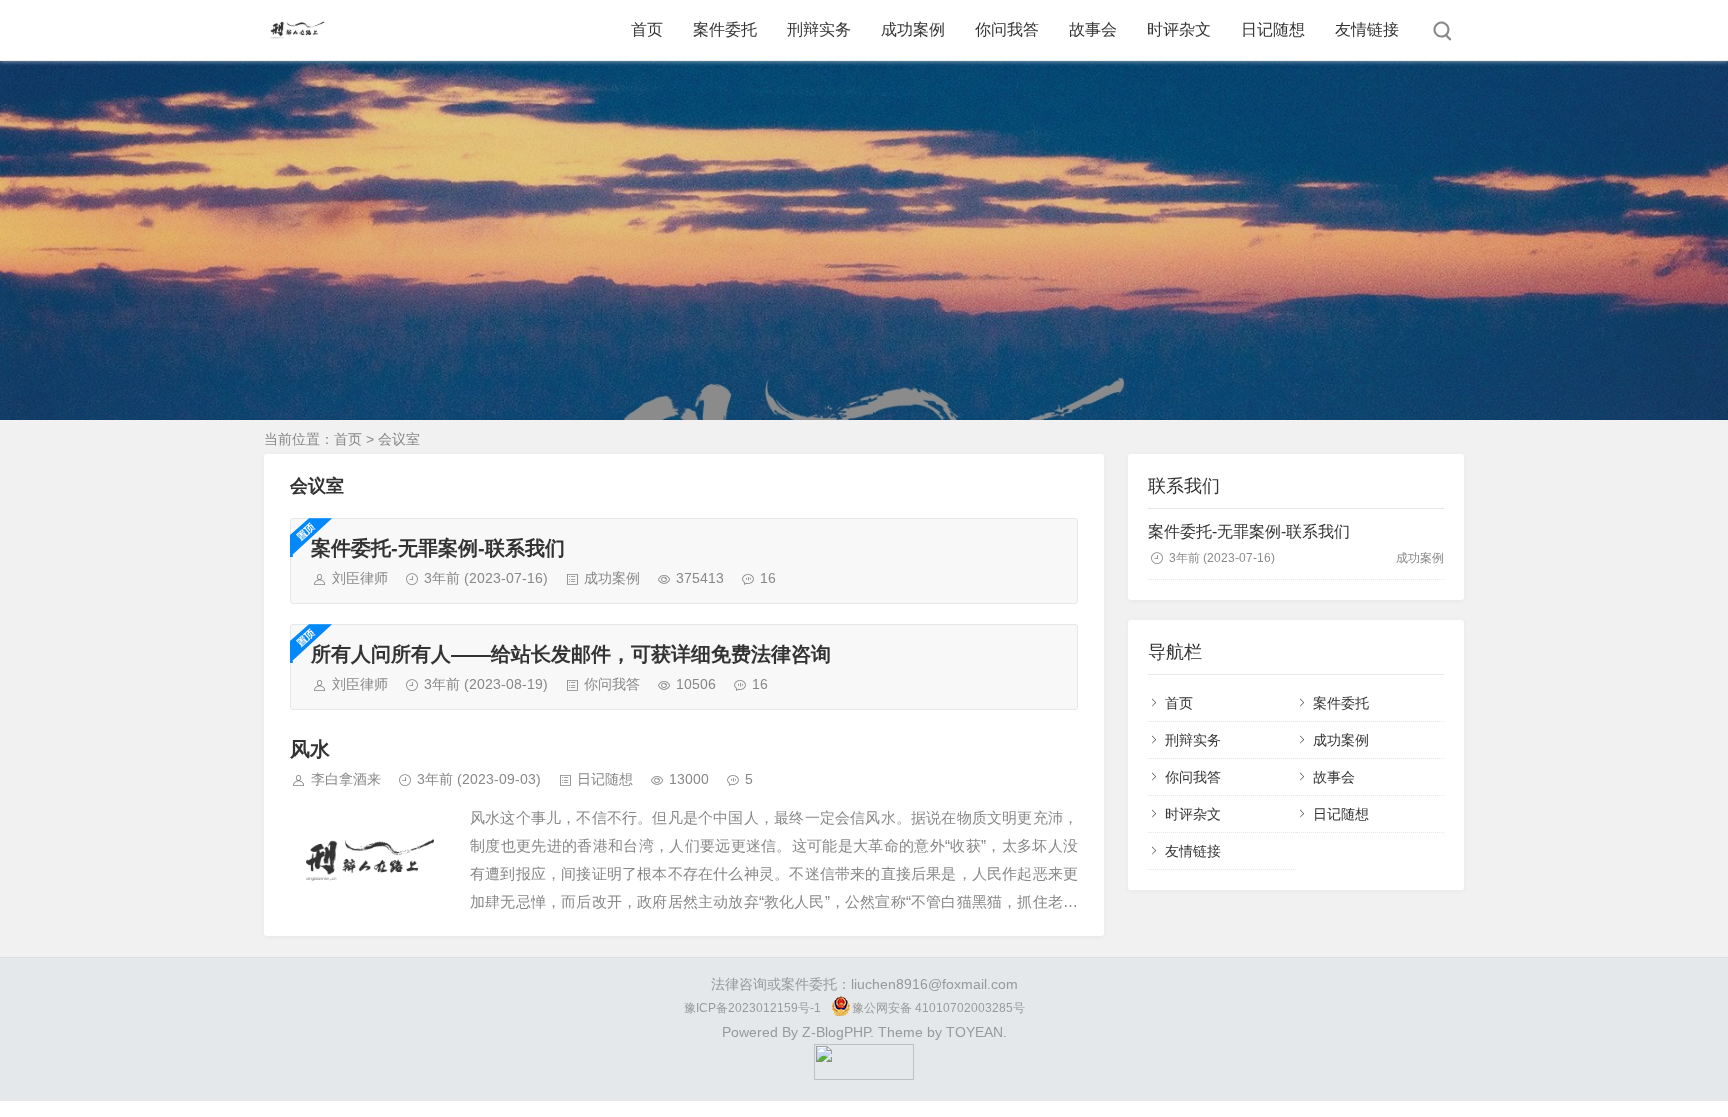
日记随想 (1273, 29)
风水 (310, 749)
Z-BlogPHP (836, 1032)
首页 (647, 29)
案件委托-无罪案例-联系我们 (438, 548)
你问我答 (1007, 29)
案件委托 (725, 29)
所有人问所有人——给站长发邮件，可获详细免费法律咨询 (571, 654)
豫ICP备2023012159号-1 (752, 1008)
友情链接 (1367, 29)
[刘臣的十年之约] (864, 1075)
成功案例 (913, 29)
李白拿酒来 (346, 779)
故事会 (1093, 29)
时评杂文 (1179, 29)
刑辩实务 (819, 29)
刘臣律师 (360, 578)
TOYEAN (974, 1032)
